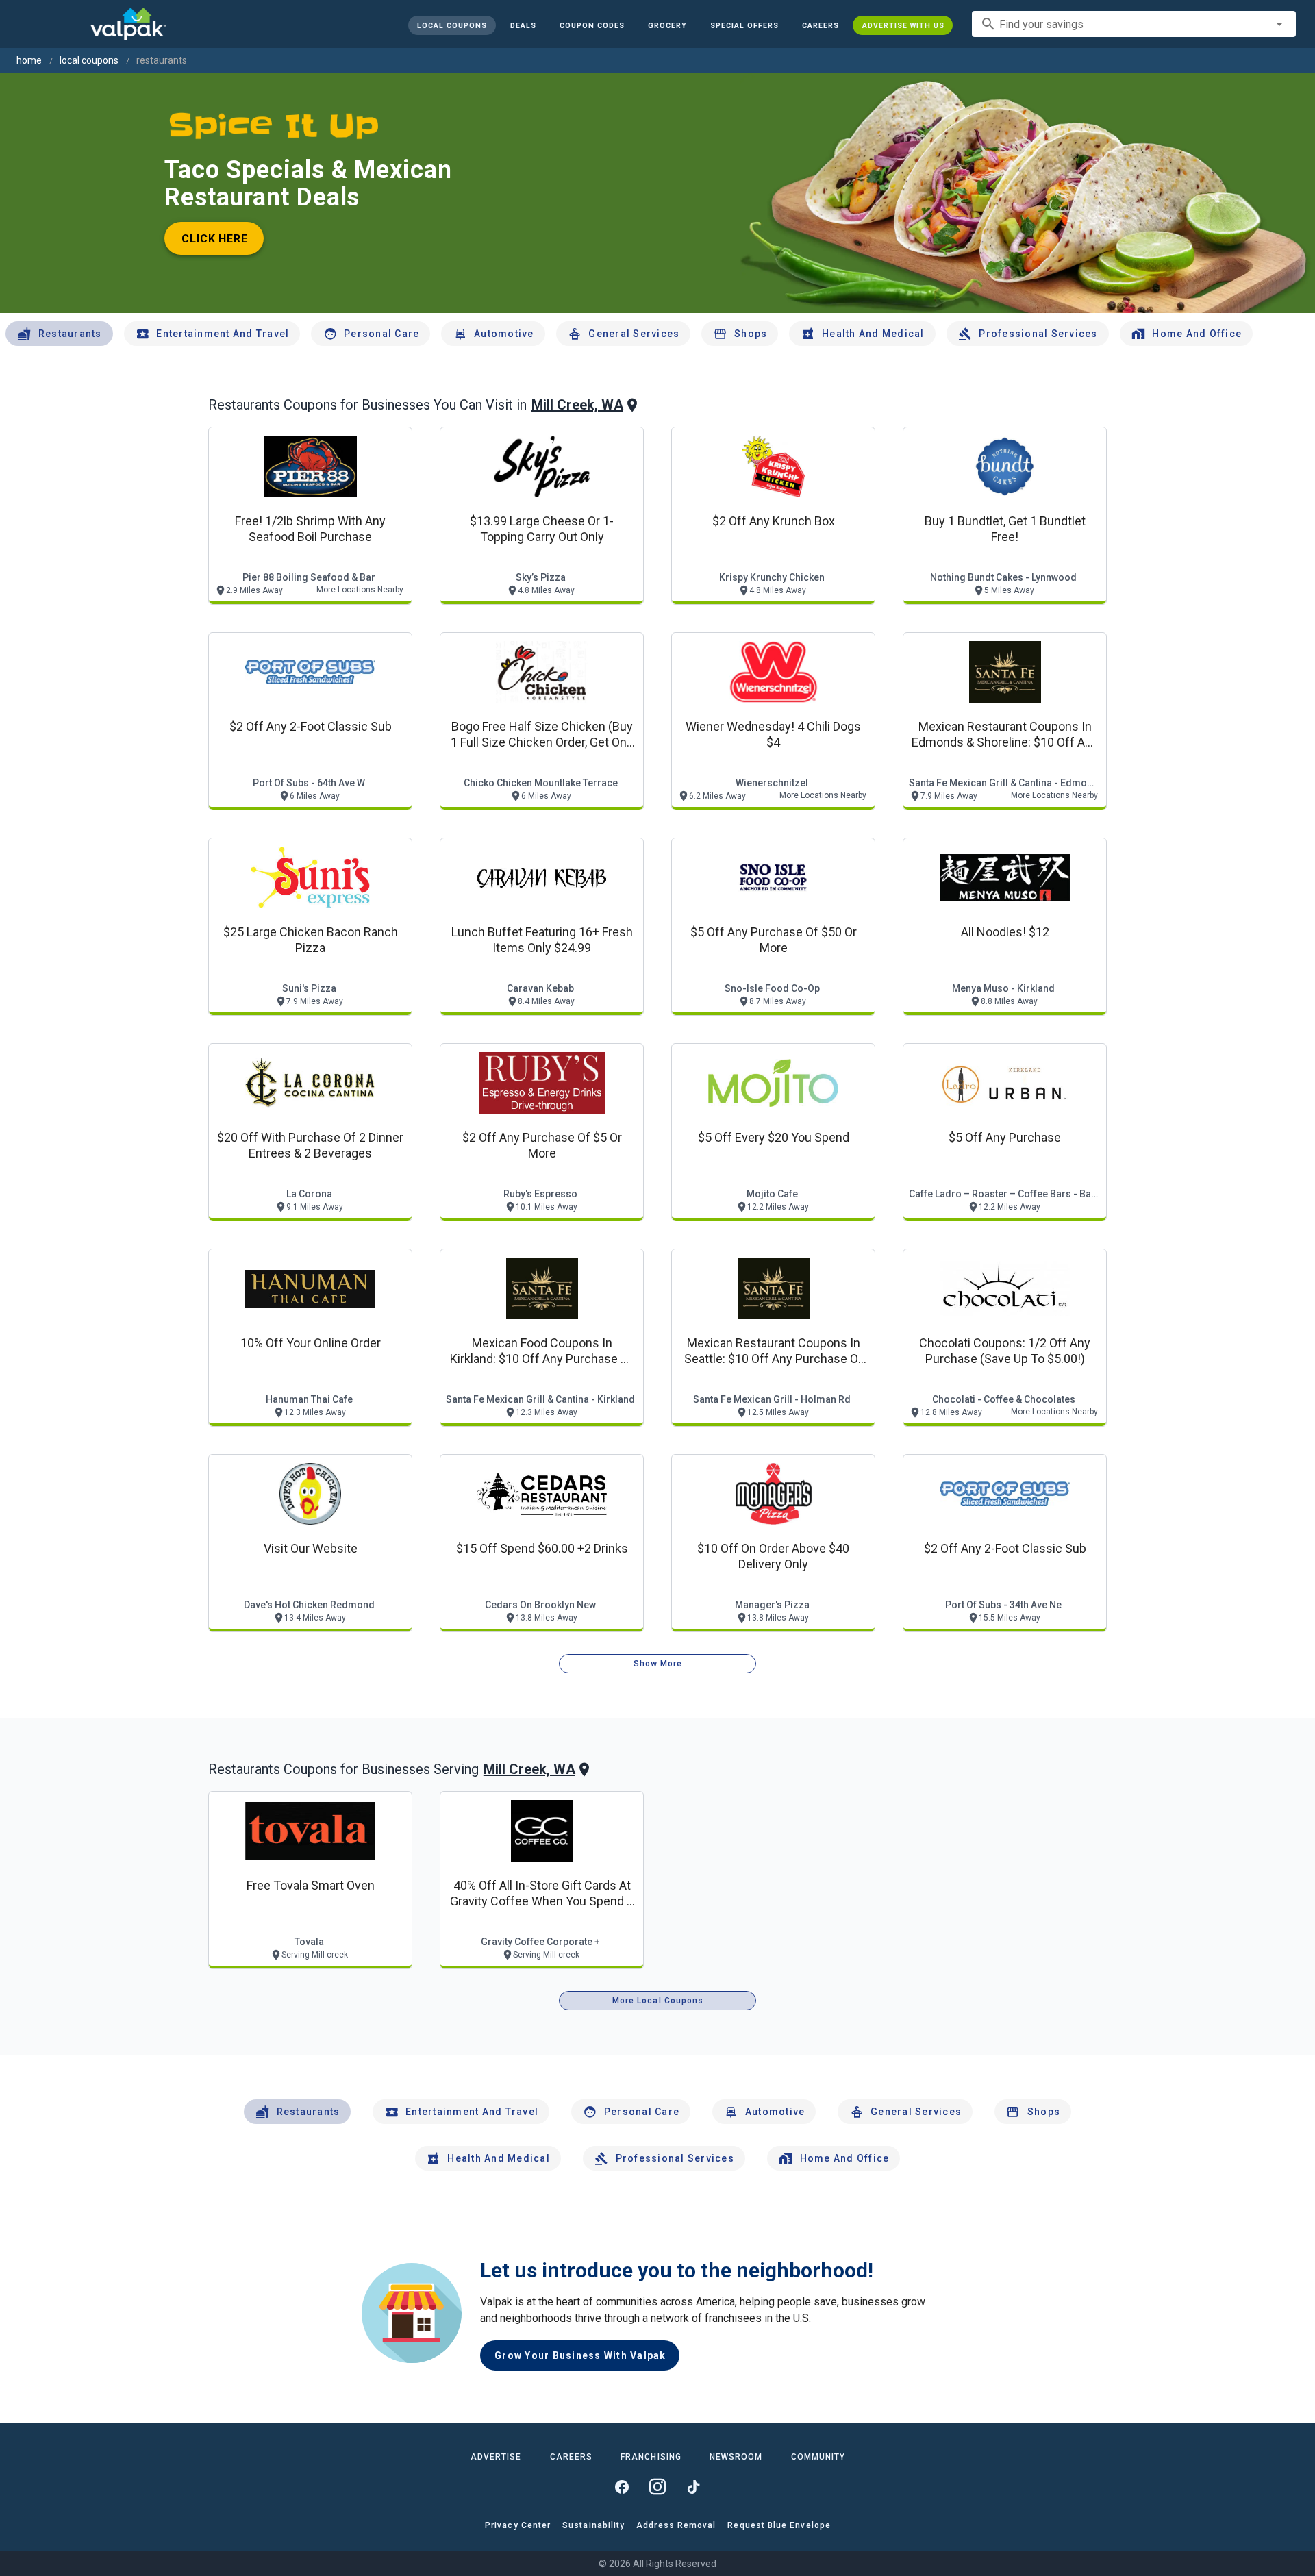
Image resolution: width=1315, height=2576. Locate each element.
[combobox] (1134, 24)
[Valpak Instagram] (657, 2487)
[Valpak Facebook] (622, 2487)
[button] (744, 25)
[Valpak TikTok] (693, 2487)
